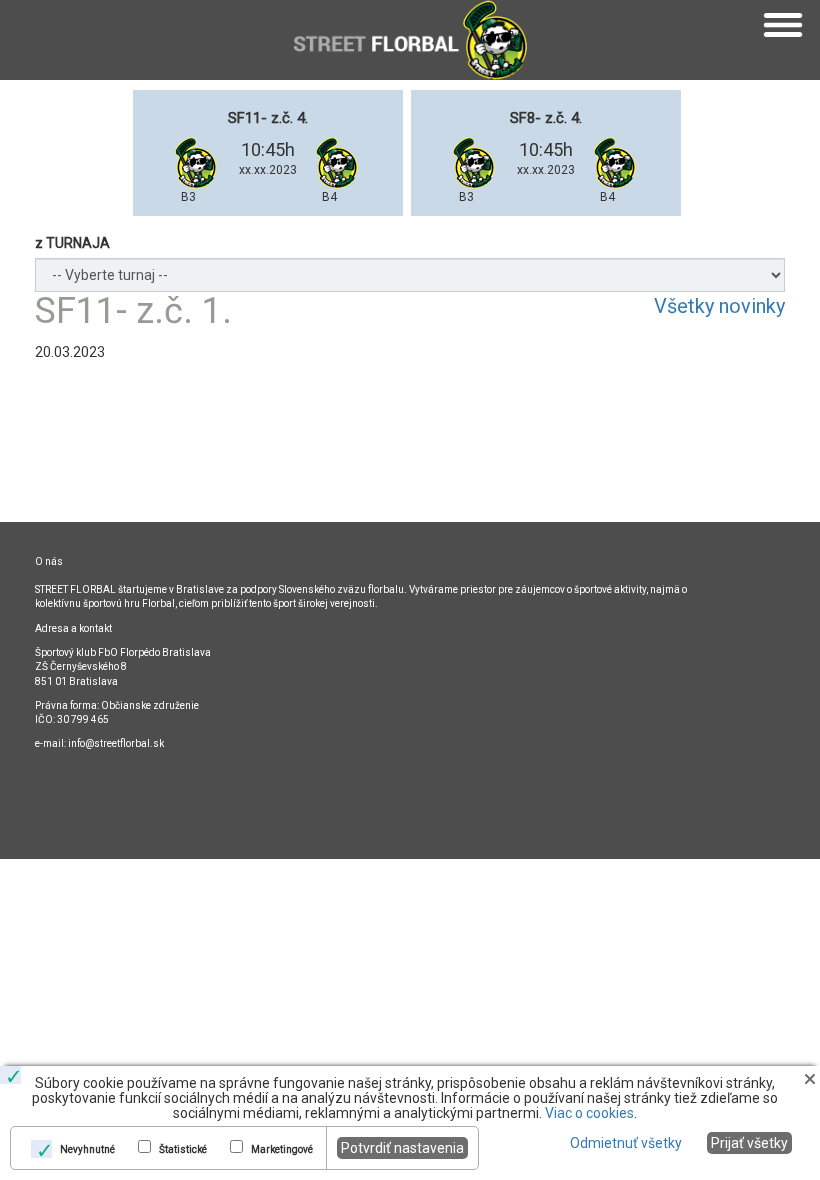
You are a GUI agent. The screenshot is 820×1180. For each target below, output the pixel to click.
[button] (810, 1078)
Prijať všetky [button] (749, 1143)
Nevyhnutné (87, 1150)
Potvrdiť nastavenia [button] (402, 1148)
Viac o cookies (589, 1113)
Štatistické (183, 1150)
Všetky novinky (719, 306)
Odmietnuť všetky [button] (626, 1143)
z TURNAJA (72, 243)
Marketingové (282, 1150)
